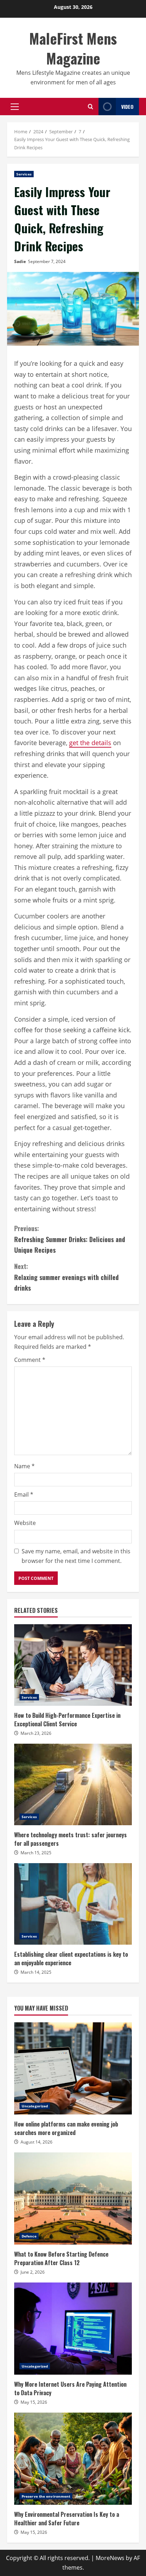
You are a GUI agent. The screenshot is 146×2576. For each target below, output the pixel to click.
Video (127, 107)
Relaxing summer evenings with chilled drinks (66, 1277)
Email (24, 1494)
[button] (15, 107)
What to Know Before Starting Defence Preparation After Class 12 (73, 2198)
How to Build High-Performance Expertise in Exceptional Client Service (73, 1665)
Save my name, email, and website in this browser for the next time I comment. (76, 1556)
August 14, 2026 (36, 2142)
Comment (30, 1360)
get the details (90, 743)
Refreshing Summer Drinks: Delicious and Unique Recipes (70, 1239)
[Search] (91, 107)
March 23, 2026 (36, 1733)
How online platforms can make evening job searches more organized (73, 2068)
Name (24, 1466)
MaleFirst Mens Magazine (73, 48)
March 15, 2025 (36, 1853)
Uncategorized (35, 2106)
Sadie (20, 261)
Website (25, 1523)
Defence (29, 2236)
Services (24, 174)
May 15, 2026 (34, 2402)
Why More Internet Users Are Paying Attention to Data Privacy (73, 2329)
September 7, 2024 (47, 261)
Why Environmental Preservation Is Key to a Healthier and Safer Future (73, 2459)
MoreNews (110, 2558)
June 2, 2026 (33, 2272)
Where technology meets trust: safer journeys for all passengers (73, 1784)
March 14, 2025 (36, 1972)
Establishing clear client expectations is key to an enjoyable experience (73, 1904)
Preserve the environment (46, 2496)
